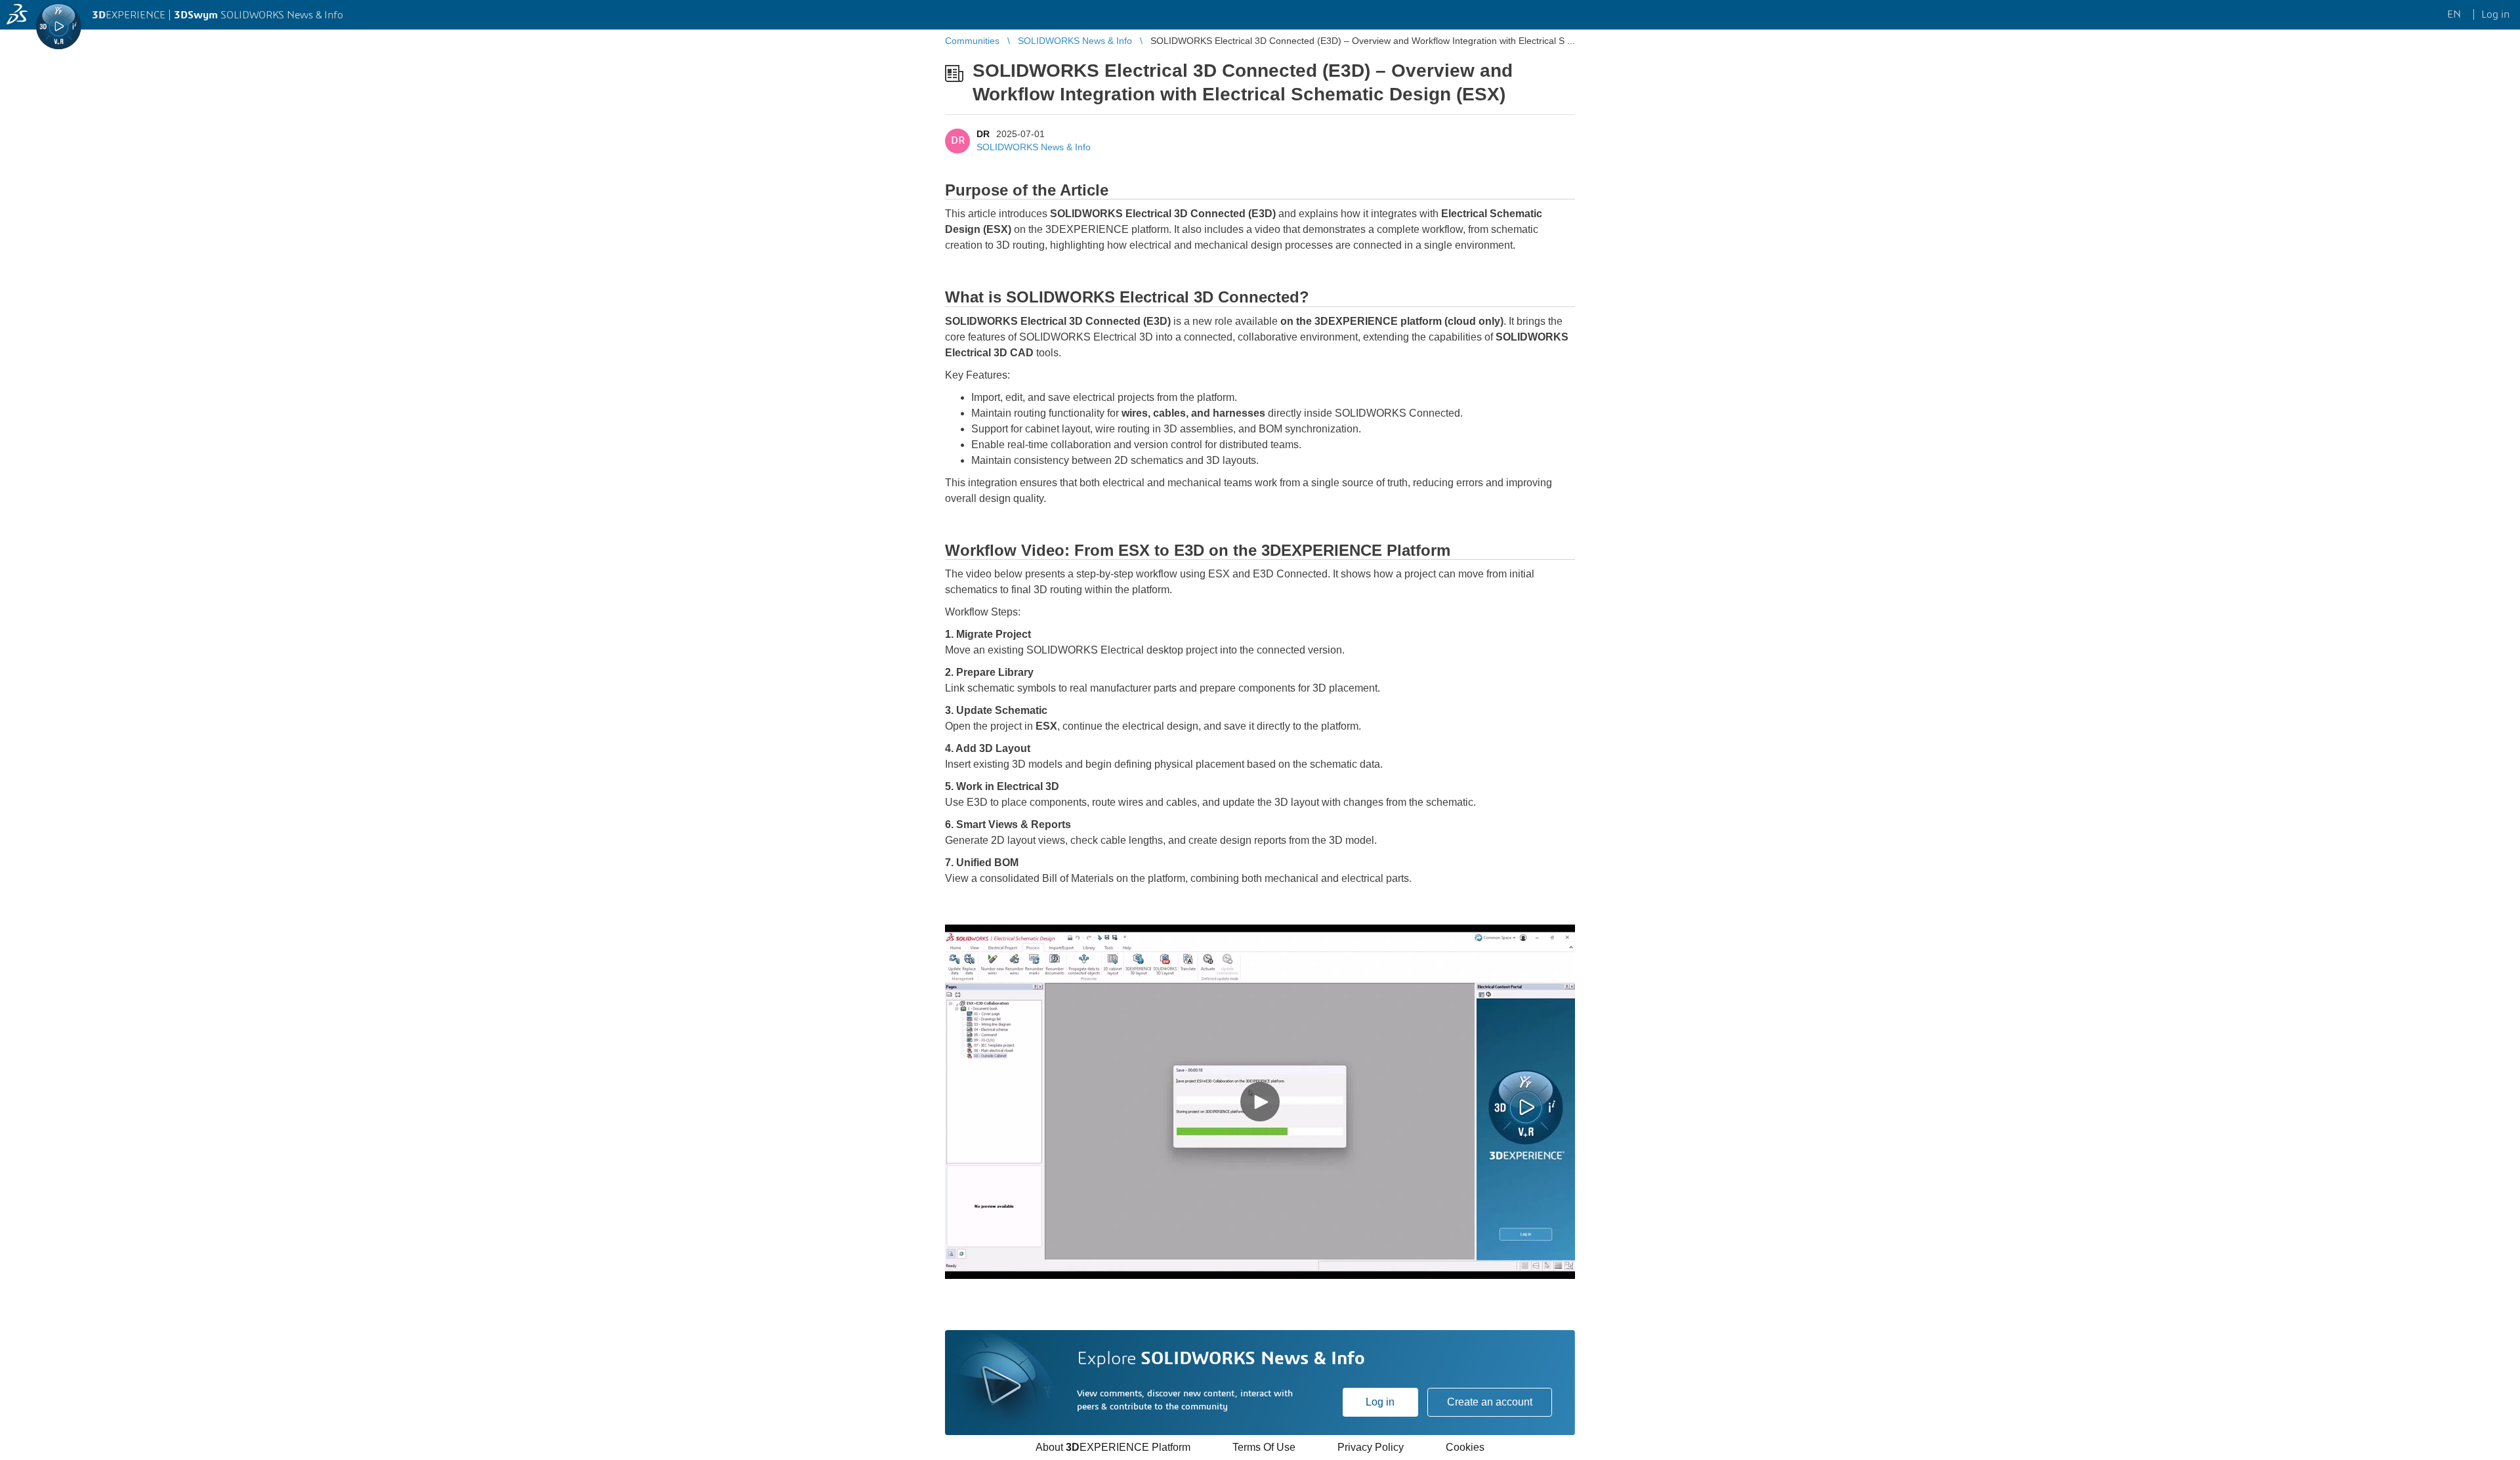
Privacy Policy (1371, 1447)
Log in (1380, 1402)
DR (983, 134)
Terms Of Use (1264, 1447)
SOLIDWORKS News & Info (1034, 147)
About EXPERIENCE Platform (1113, 1447)
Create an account (1490, 1402)
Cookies (1465, 1447)
